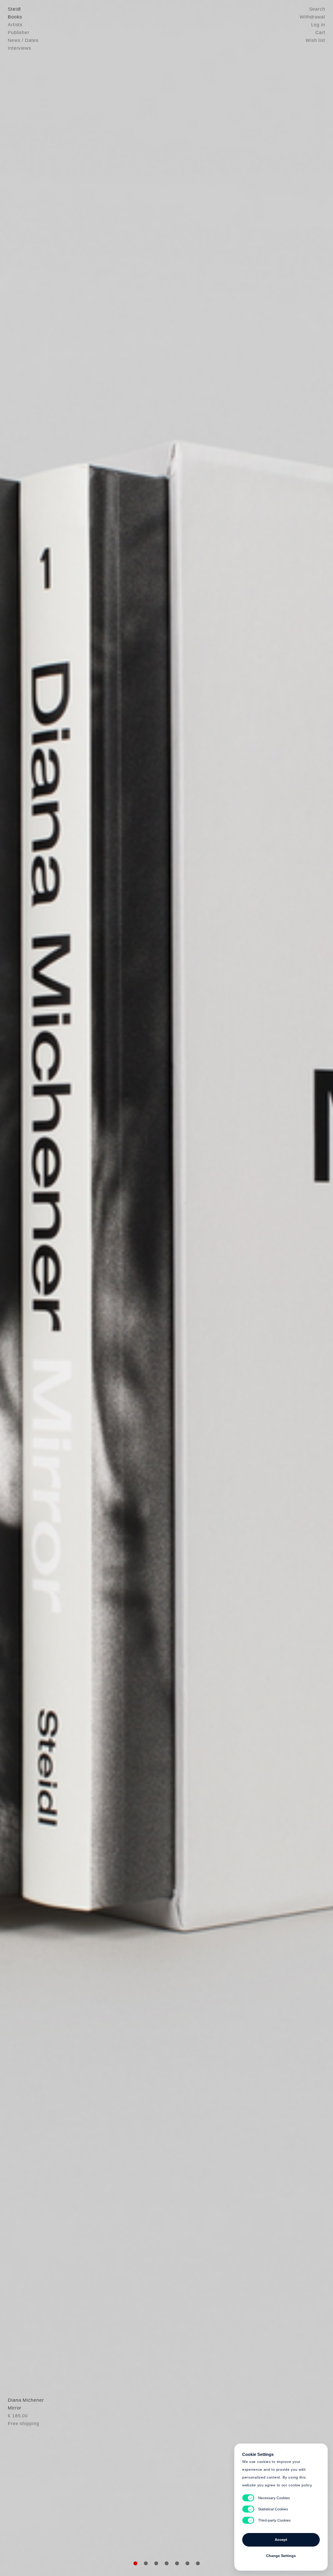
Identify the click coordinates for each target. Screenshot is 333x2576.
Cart (320, 33)
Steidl (14, 9)
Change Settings (281, 2556)
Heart (126, 1288)
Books (15, 17)
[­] (25, 1287)
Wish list (315, 40)
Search (317, 9)
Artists (15, 25)
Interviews (20, 48)
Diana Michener (26, 2400)
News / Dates (23, 40)
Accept (281, 2540)
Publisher (19, 33)
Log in (318, 25)
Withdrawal (312, 17)
